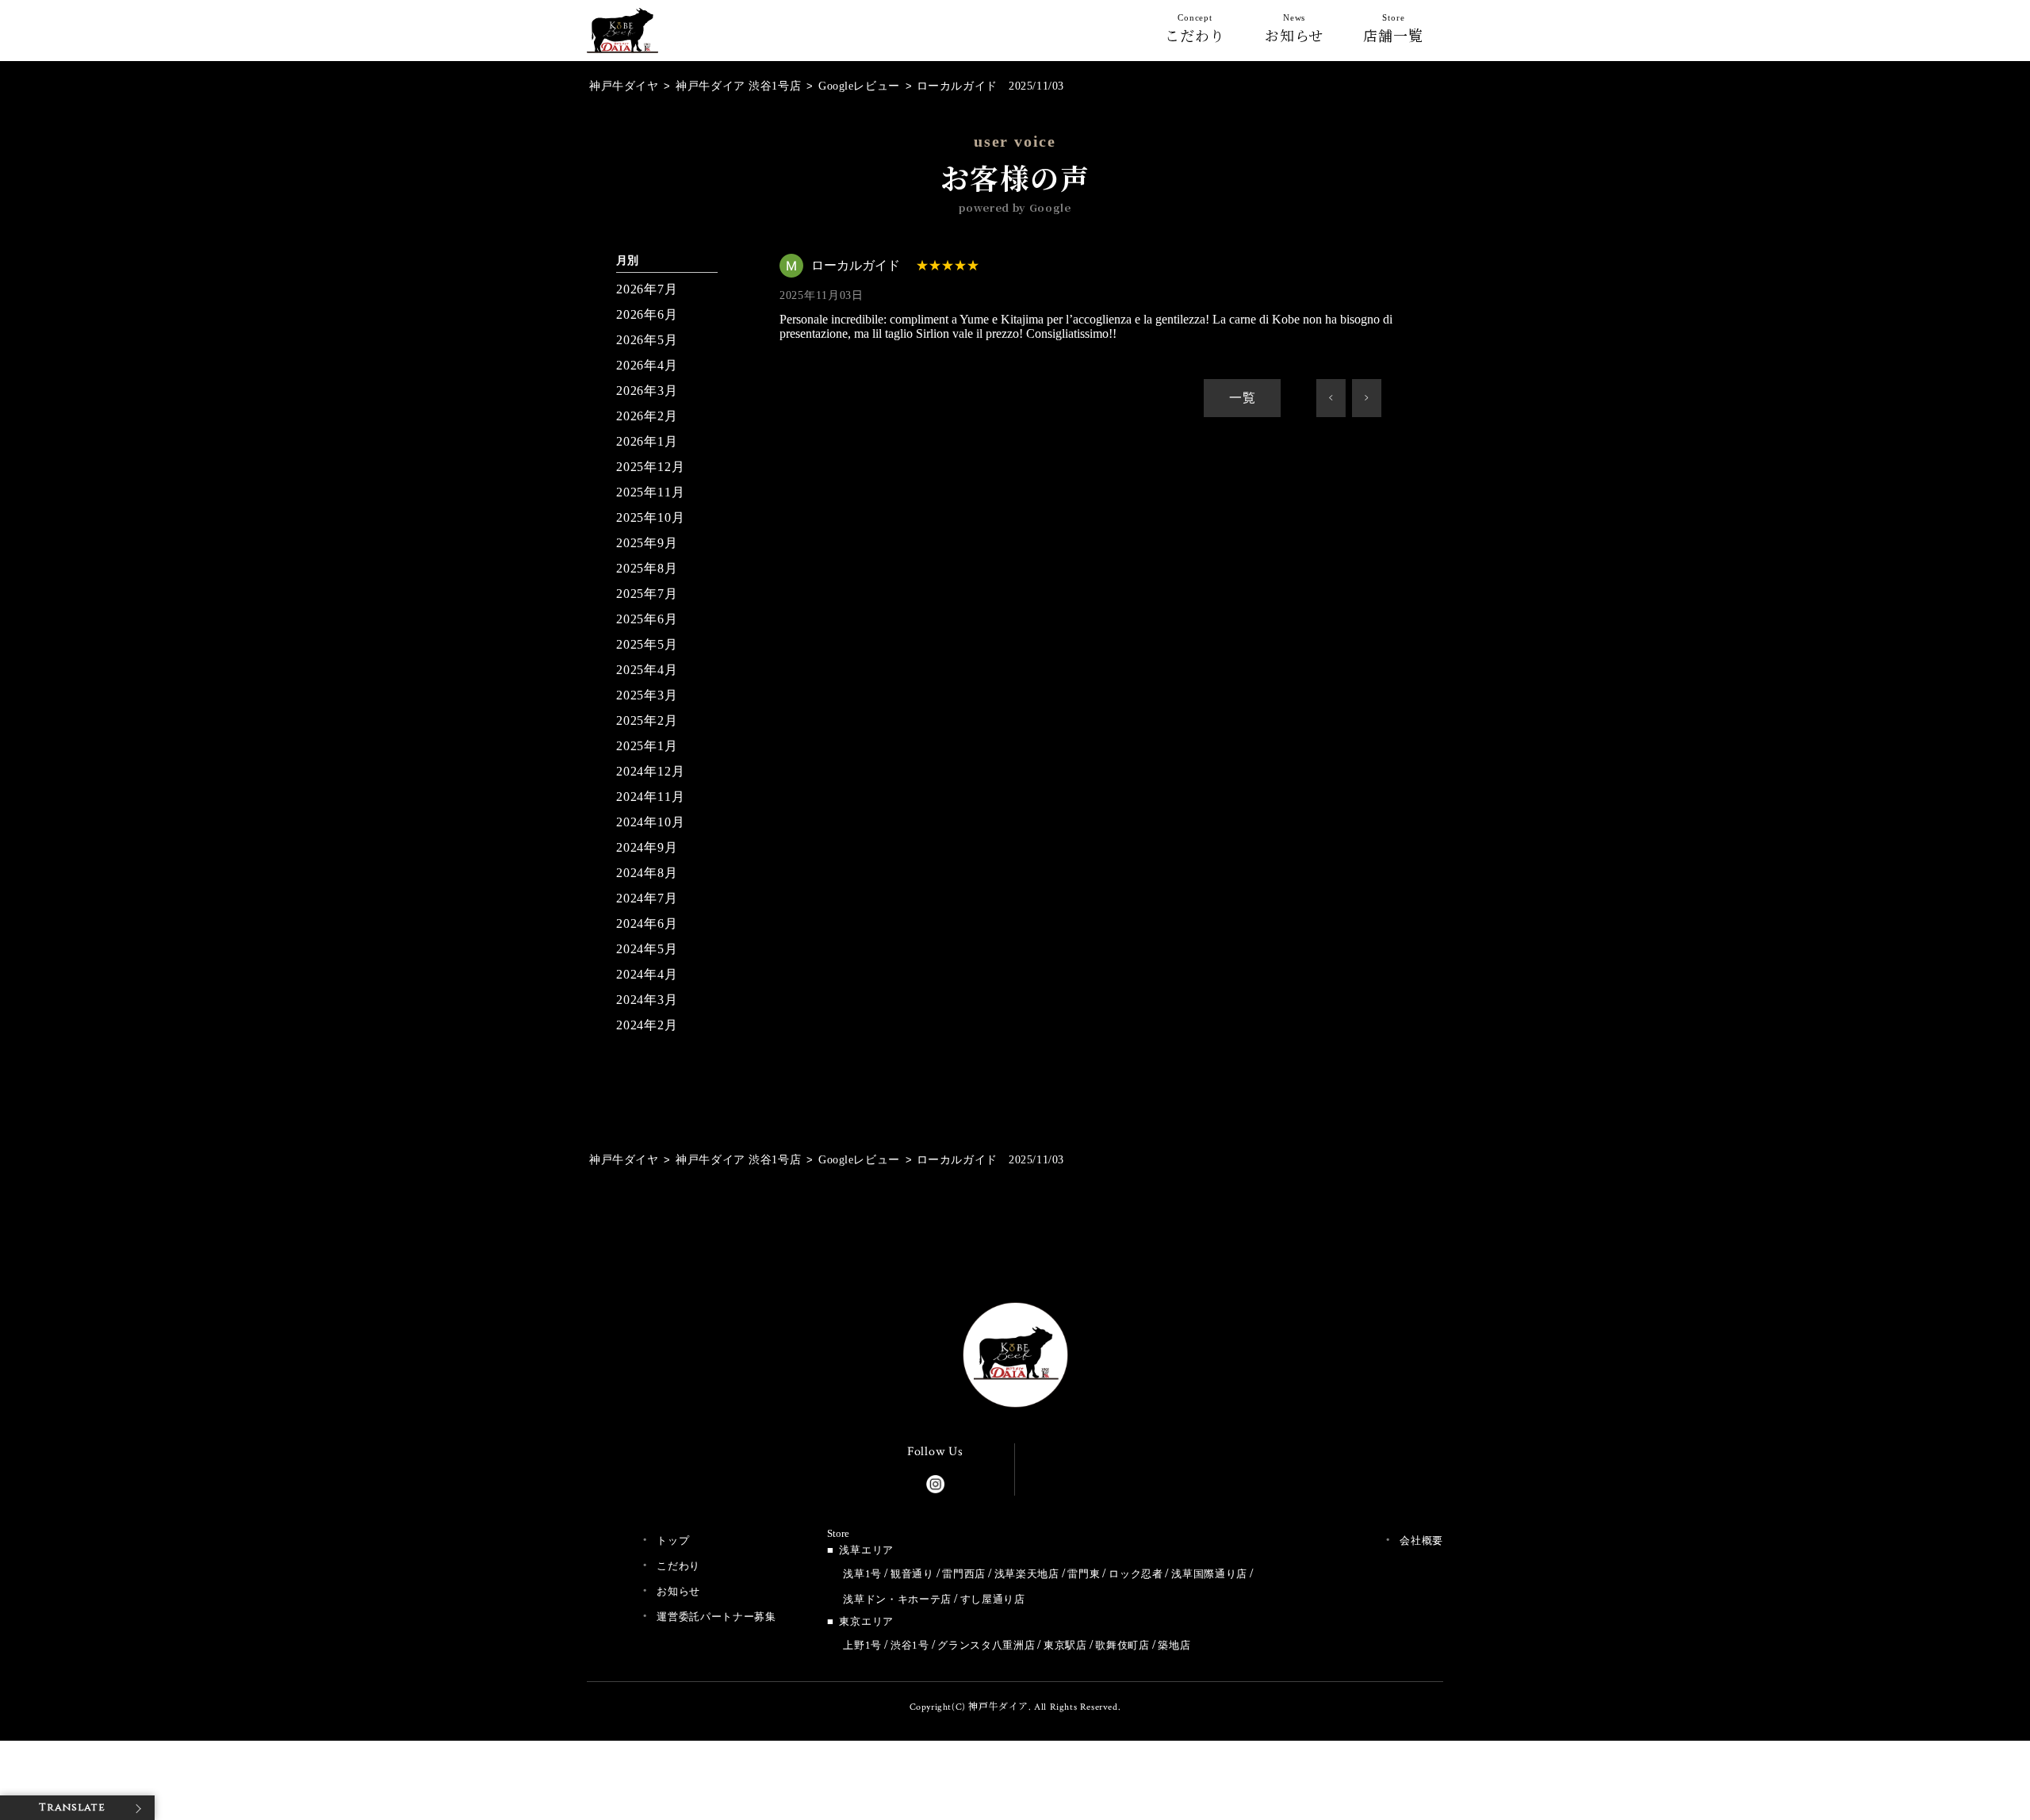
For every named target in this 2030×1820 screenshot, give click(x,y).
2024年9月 (647, 847)
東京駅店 (1065, 1645)
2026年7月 (647, 289)
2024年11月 (650, 797)
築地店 (1174, 1645)
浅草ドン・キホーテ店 (897, 1599)
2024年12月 (650, 771)
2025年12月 (650, 467)
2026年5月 (647, 340)
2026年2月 (647, 416)
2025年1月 (647, 746)
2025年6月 (647, 619)
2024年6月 (647, 923)
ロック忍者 (1136, 1574)
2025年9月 (647, 543)
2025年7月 (647, 594)
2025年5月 (647, 644)
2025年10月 (650, 517)
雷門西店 (964, 1574)
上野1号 (862, 1645)
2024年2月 (647, 1025)
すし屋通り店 (993, 1599)
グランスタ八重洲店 (986, 1645)
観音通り (912, 1574)
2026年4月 (647, 365)
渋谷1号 (910, 1645)
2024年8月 (647, 873)
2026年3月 (647, 391)
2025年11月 (650, 492)
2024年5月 (647, 949)
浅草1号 (862, 1574)
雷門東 (1084, 1574)
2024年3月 (647, 1000)
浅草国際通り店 (1209, 1574)
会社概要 (1421, 1540)
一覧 (1243, 398)
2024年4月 (647, 974)
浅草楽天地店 (1027, 1574)
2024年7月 (647, 898)
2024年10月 (650, 822)
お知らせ (1295, 32)
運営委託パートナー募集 (716, 1617)
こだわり (1195, 32)
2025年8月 (647, 568)
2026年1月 (647, 441)
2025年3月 (647, 695)
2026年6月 (647, 314)
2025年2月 (647, 720)
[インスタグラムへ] (935, 1481)
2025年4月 (647, 670)
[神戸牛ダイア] (622, 40)
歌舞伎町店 (1122, 1645)
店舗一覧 (1393, 32)
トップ (673, 1540)
